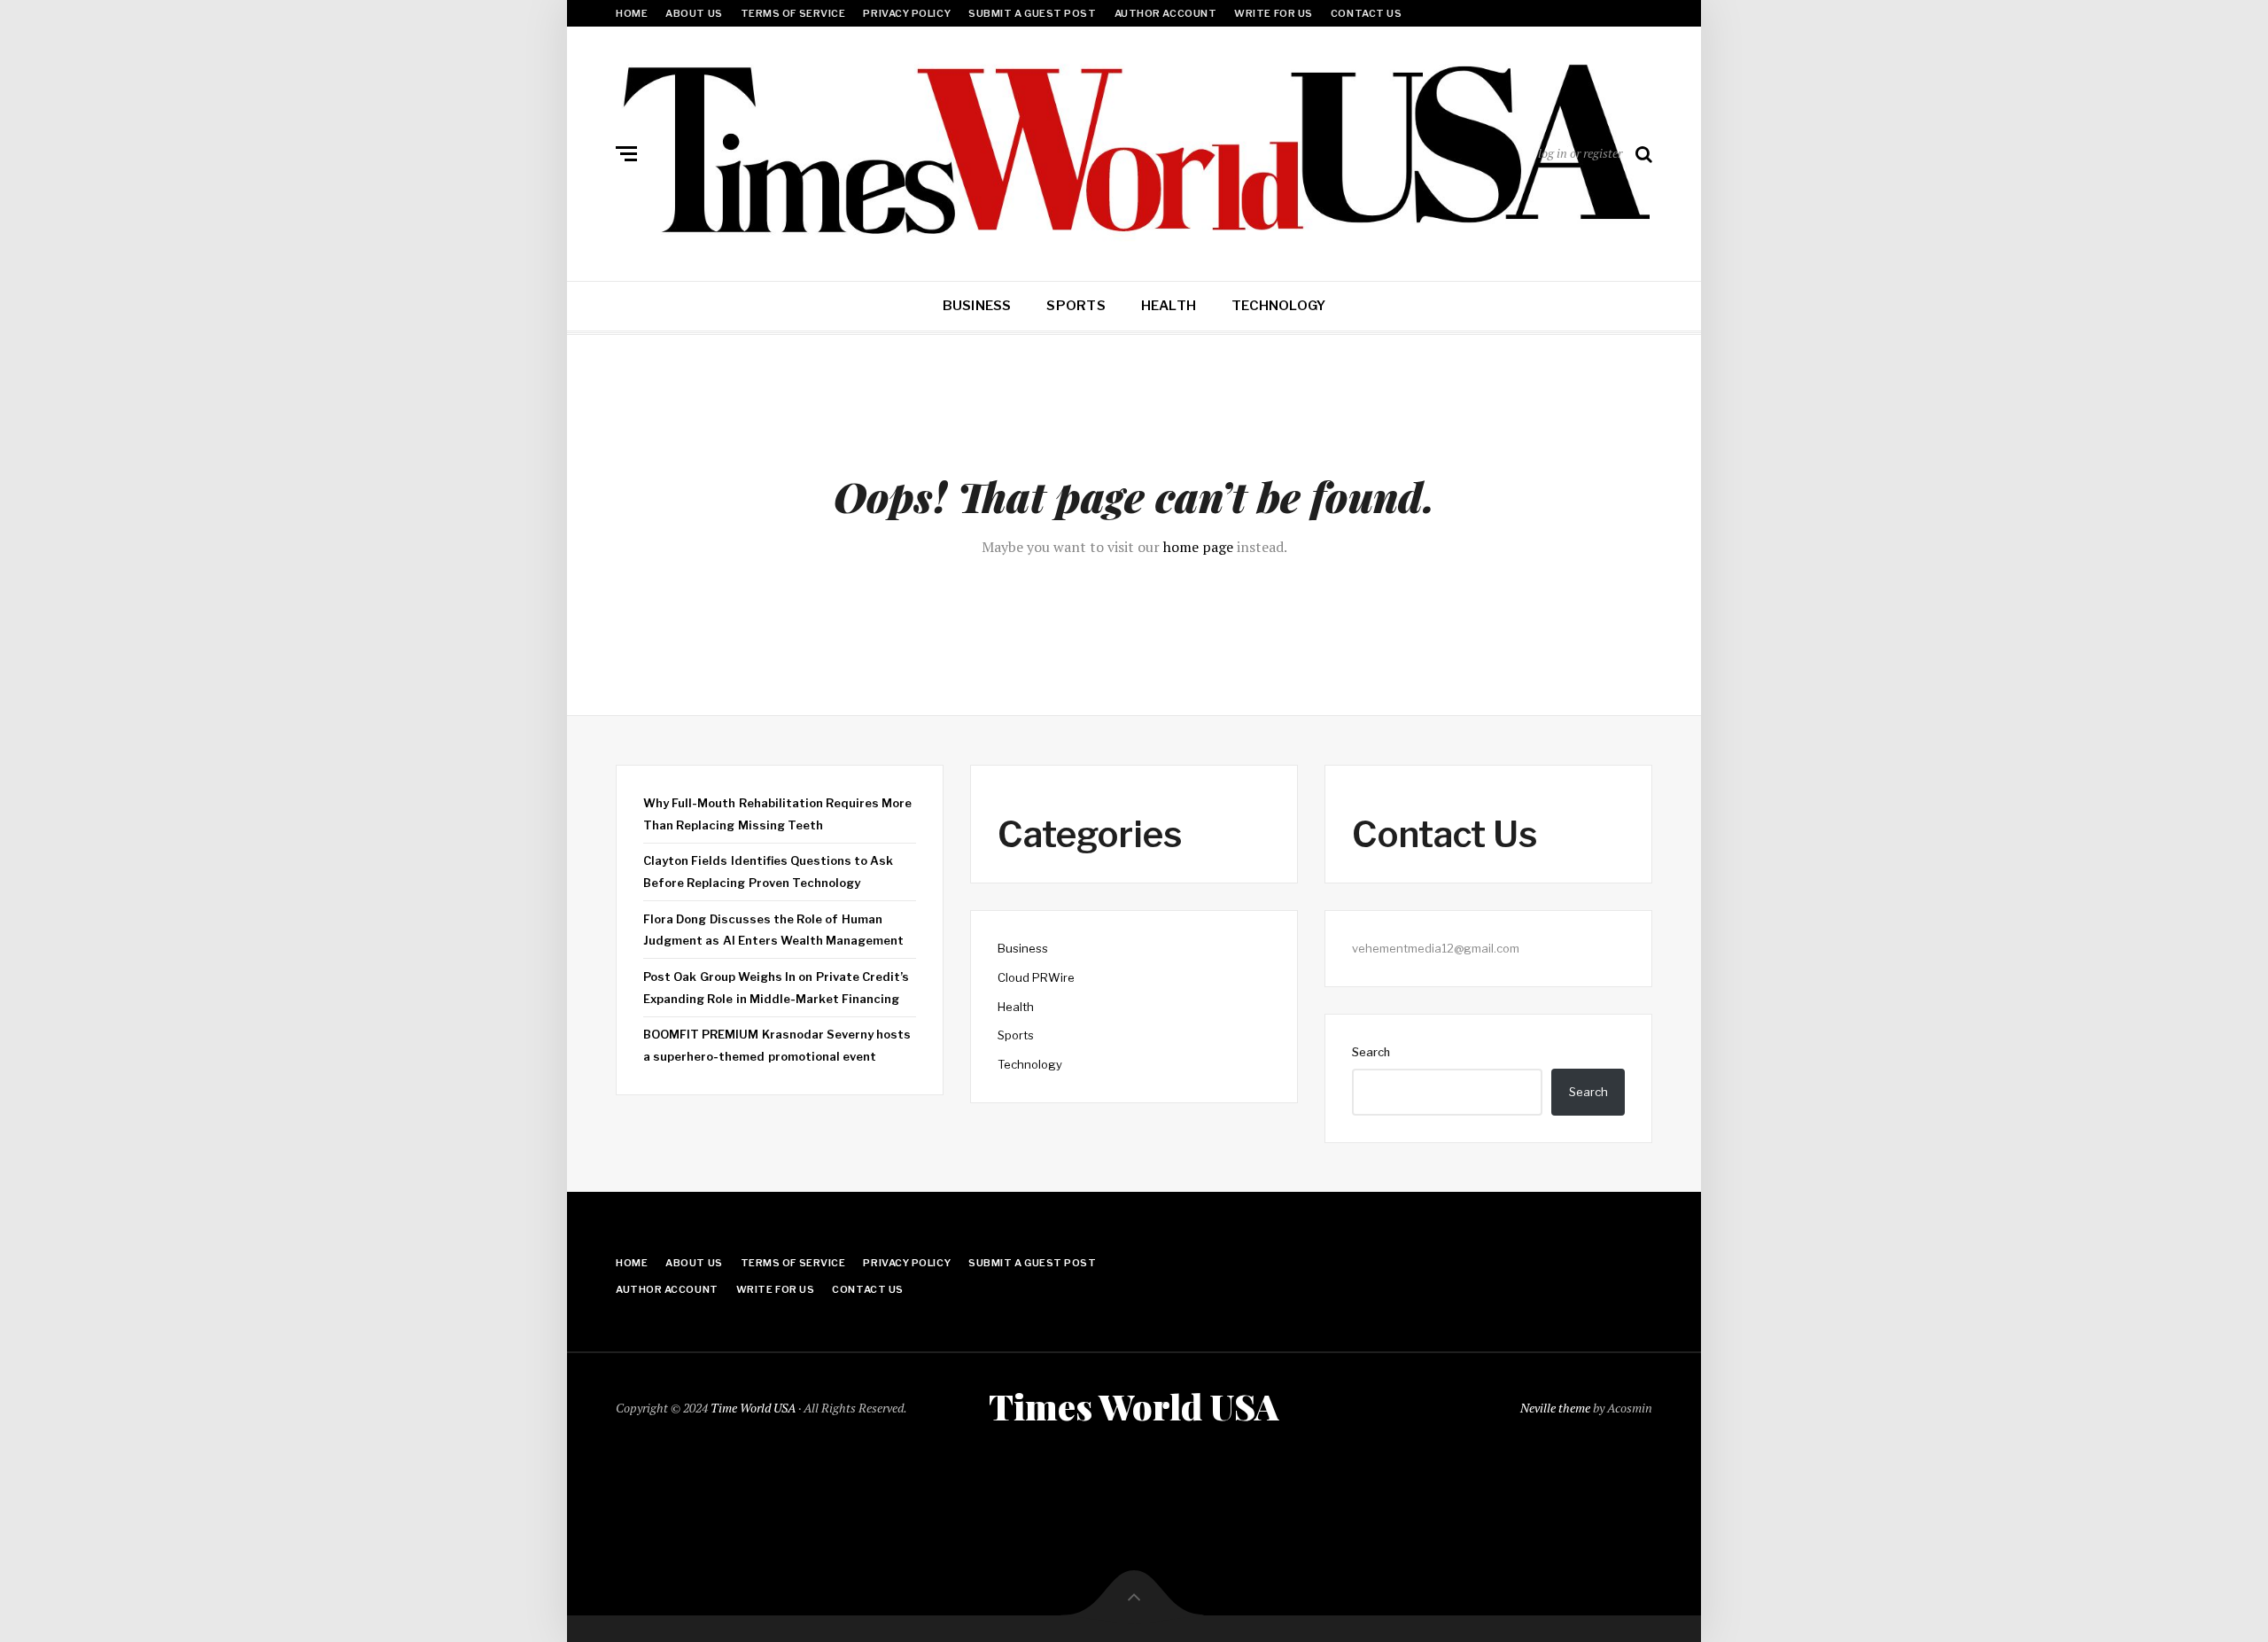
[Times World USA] (1134, 150)
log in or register (1580, 153)
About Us (694, 13)
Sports (1076, 306)
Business (977, 306)
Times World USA (1134, 1406)
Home (632, 13)
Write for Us (1274, 13)
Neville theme (1555, 1408)
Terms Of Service (793, 13)
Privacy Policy (907, 13)
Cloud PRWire (1036, 977)
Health (1169, 306)
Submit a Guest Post (1032, 13)
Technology (1278, 306)
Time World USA (753, 1408)
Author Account (1166, 13)
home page (1198, 547)
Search (1371, 1052)
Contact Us (1367, 13)
